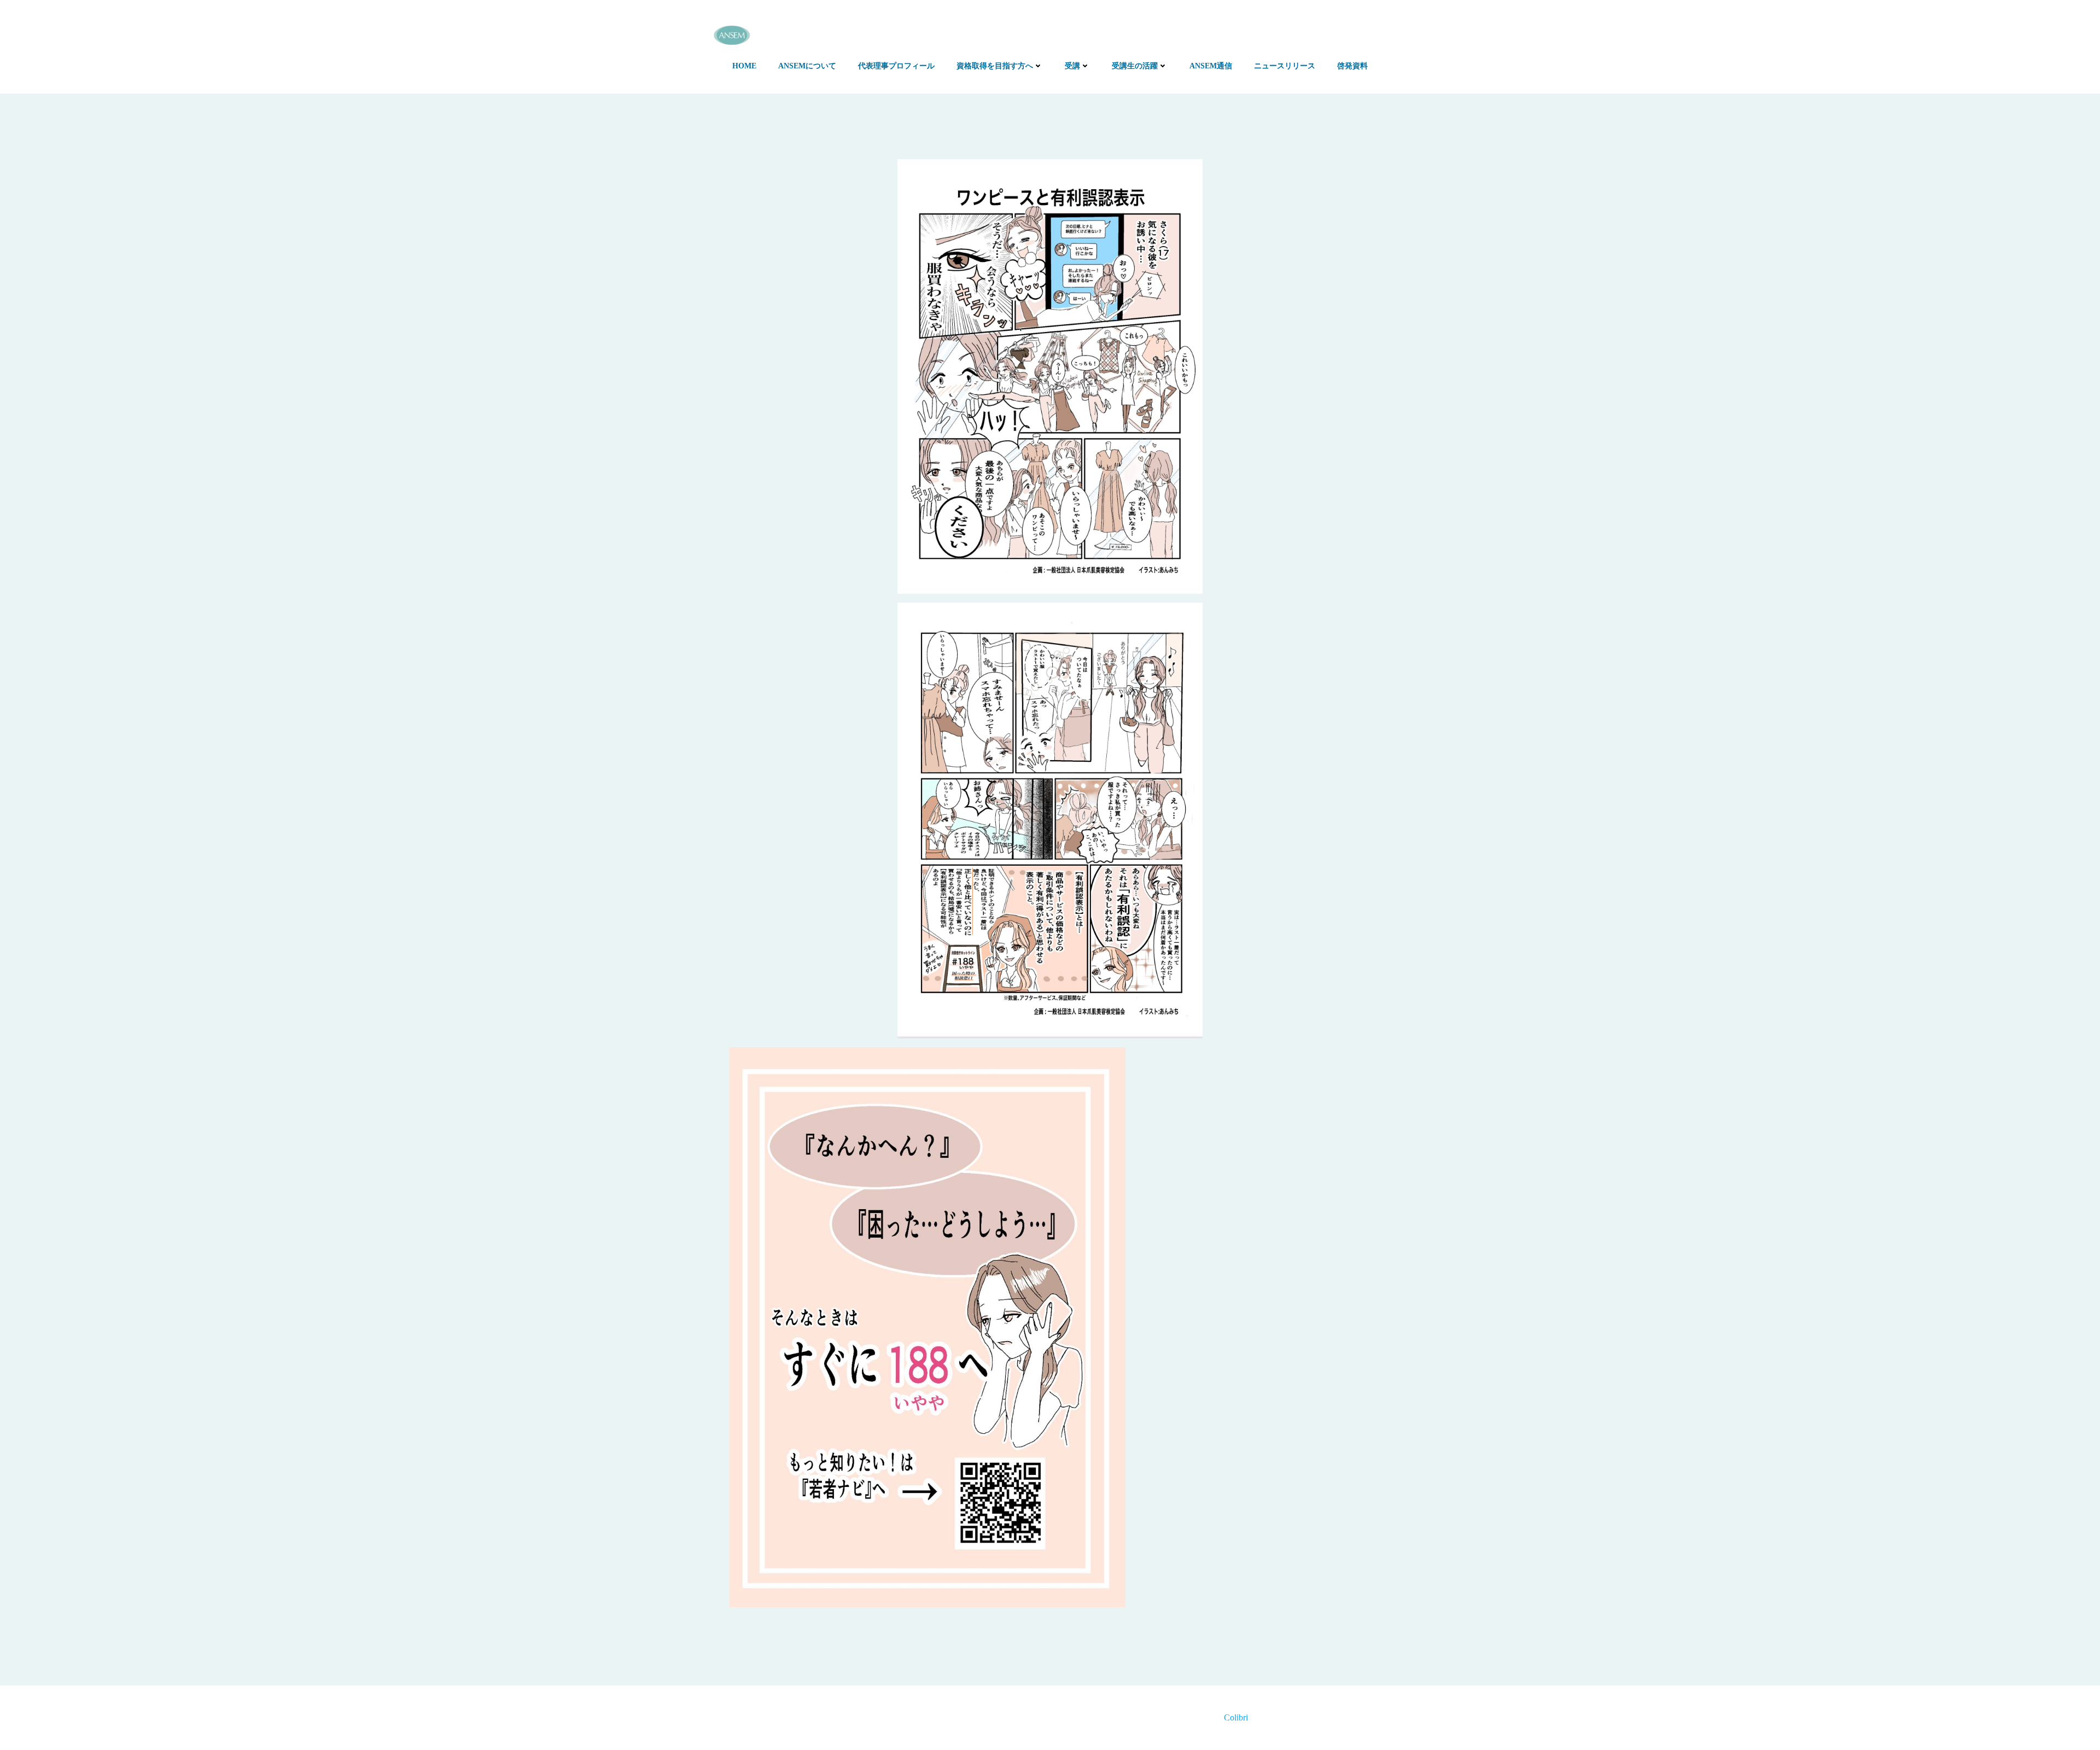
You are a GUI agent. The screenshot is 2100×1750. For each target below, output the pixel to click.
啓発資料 (1352, 66)
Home (744, 66)
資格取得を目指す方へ (995, 66)
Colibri (1236, 1717)
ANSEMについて (807, 66)
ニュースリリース (1285, 66)
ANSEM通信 (1211, 66)
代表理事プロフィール (896, 66)
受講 (1072, 66)
